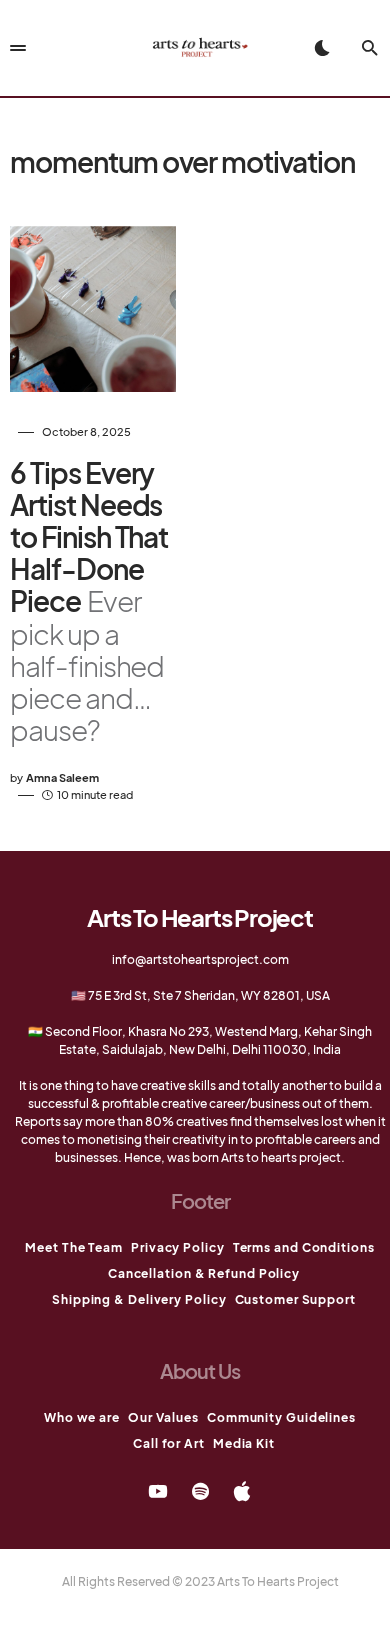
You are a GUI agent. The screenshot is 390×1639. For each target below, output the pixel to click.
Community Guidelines (281, 1417)
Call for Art (169, 1443)
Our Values (163, 1417)
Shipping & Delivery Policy (139, 1299)
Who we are (82, 1417)
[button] (322, 48)
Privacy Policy (178, 1247)
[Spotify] (200, 1491)
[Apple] (242, 1491)
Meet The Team (74, 1247)
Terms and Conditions (304, 1247)
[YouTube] (158, 1491)
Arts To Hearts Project (200, 917)
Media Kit (244, 1443)
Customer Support (295, 1299)
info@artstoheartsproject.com (200, 959)
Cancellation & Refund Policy (204, 1273)
